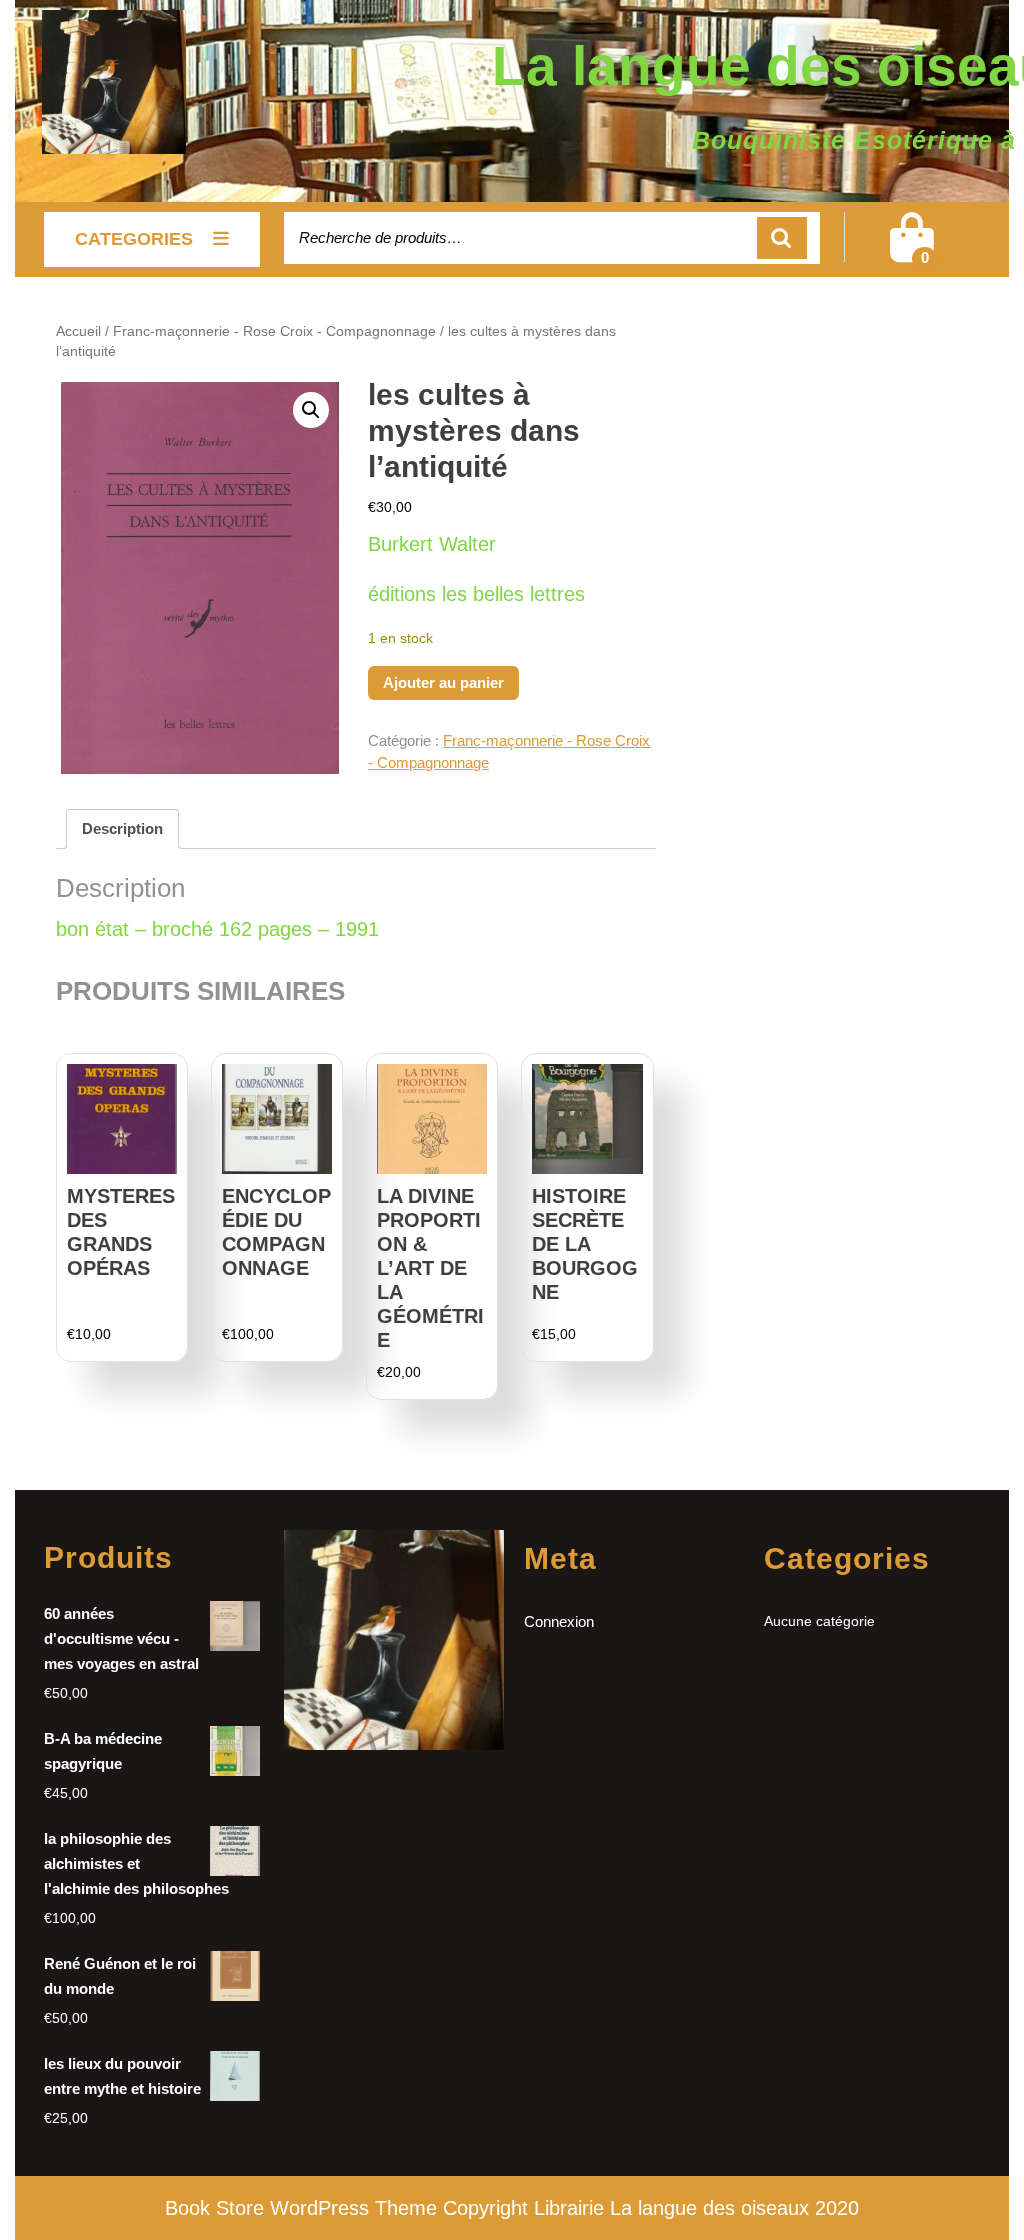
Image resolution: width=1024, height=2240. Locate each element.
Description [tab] (122, 828)
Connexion (559, 1621)
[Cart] (912, 250)
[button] (311, 410)
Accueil (78, 331)
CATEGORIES (134, 239)
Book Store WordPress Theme (301, 2208)
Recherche (782, 238)
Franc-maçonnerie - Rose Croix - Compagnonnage (274, 331)
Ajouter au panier (443, 682)
